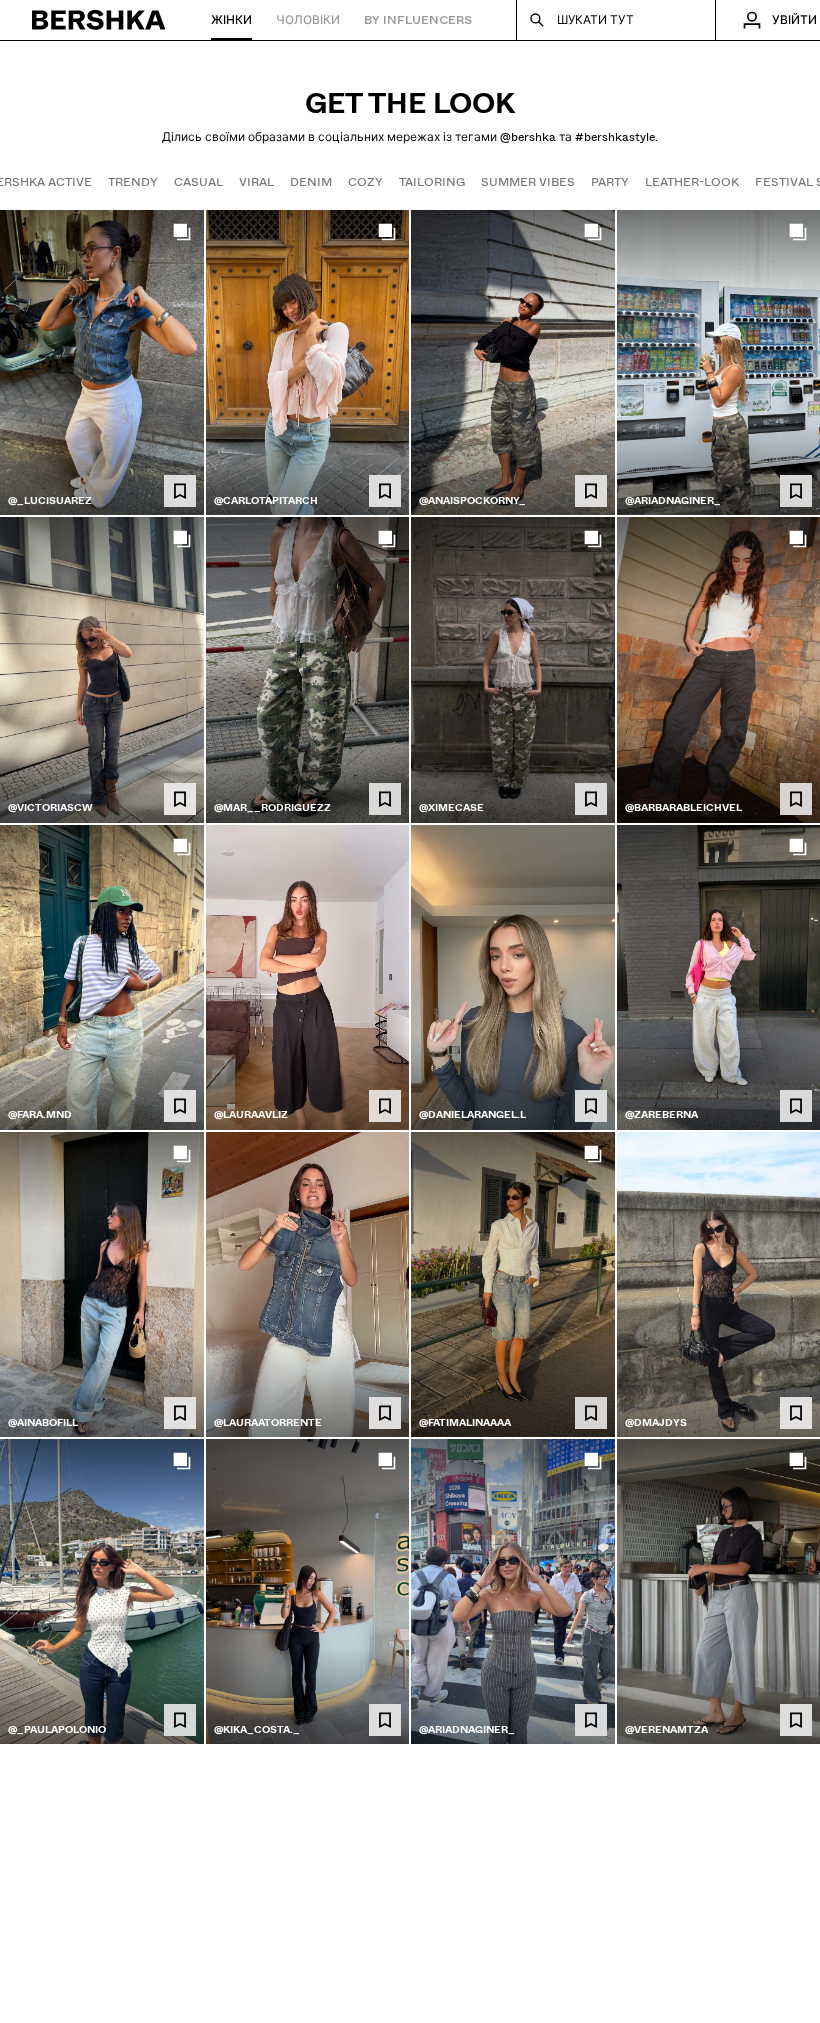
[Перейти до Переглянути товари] (102, 362)
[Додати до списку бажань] (180, 491)
